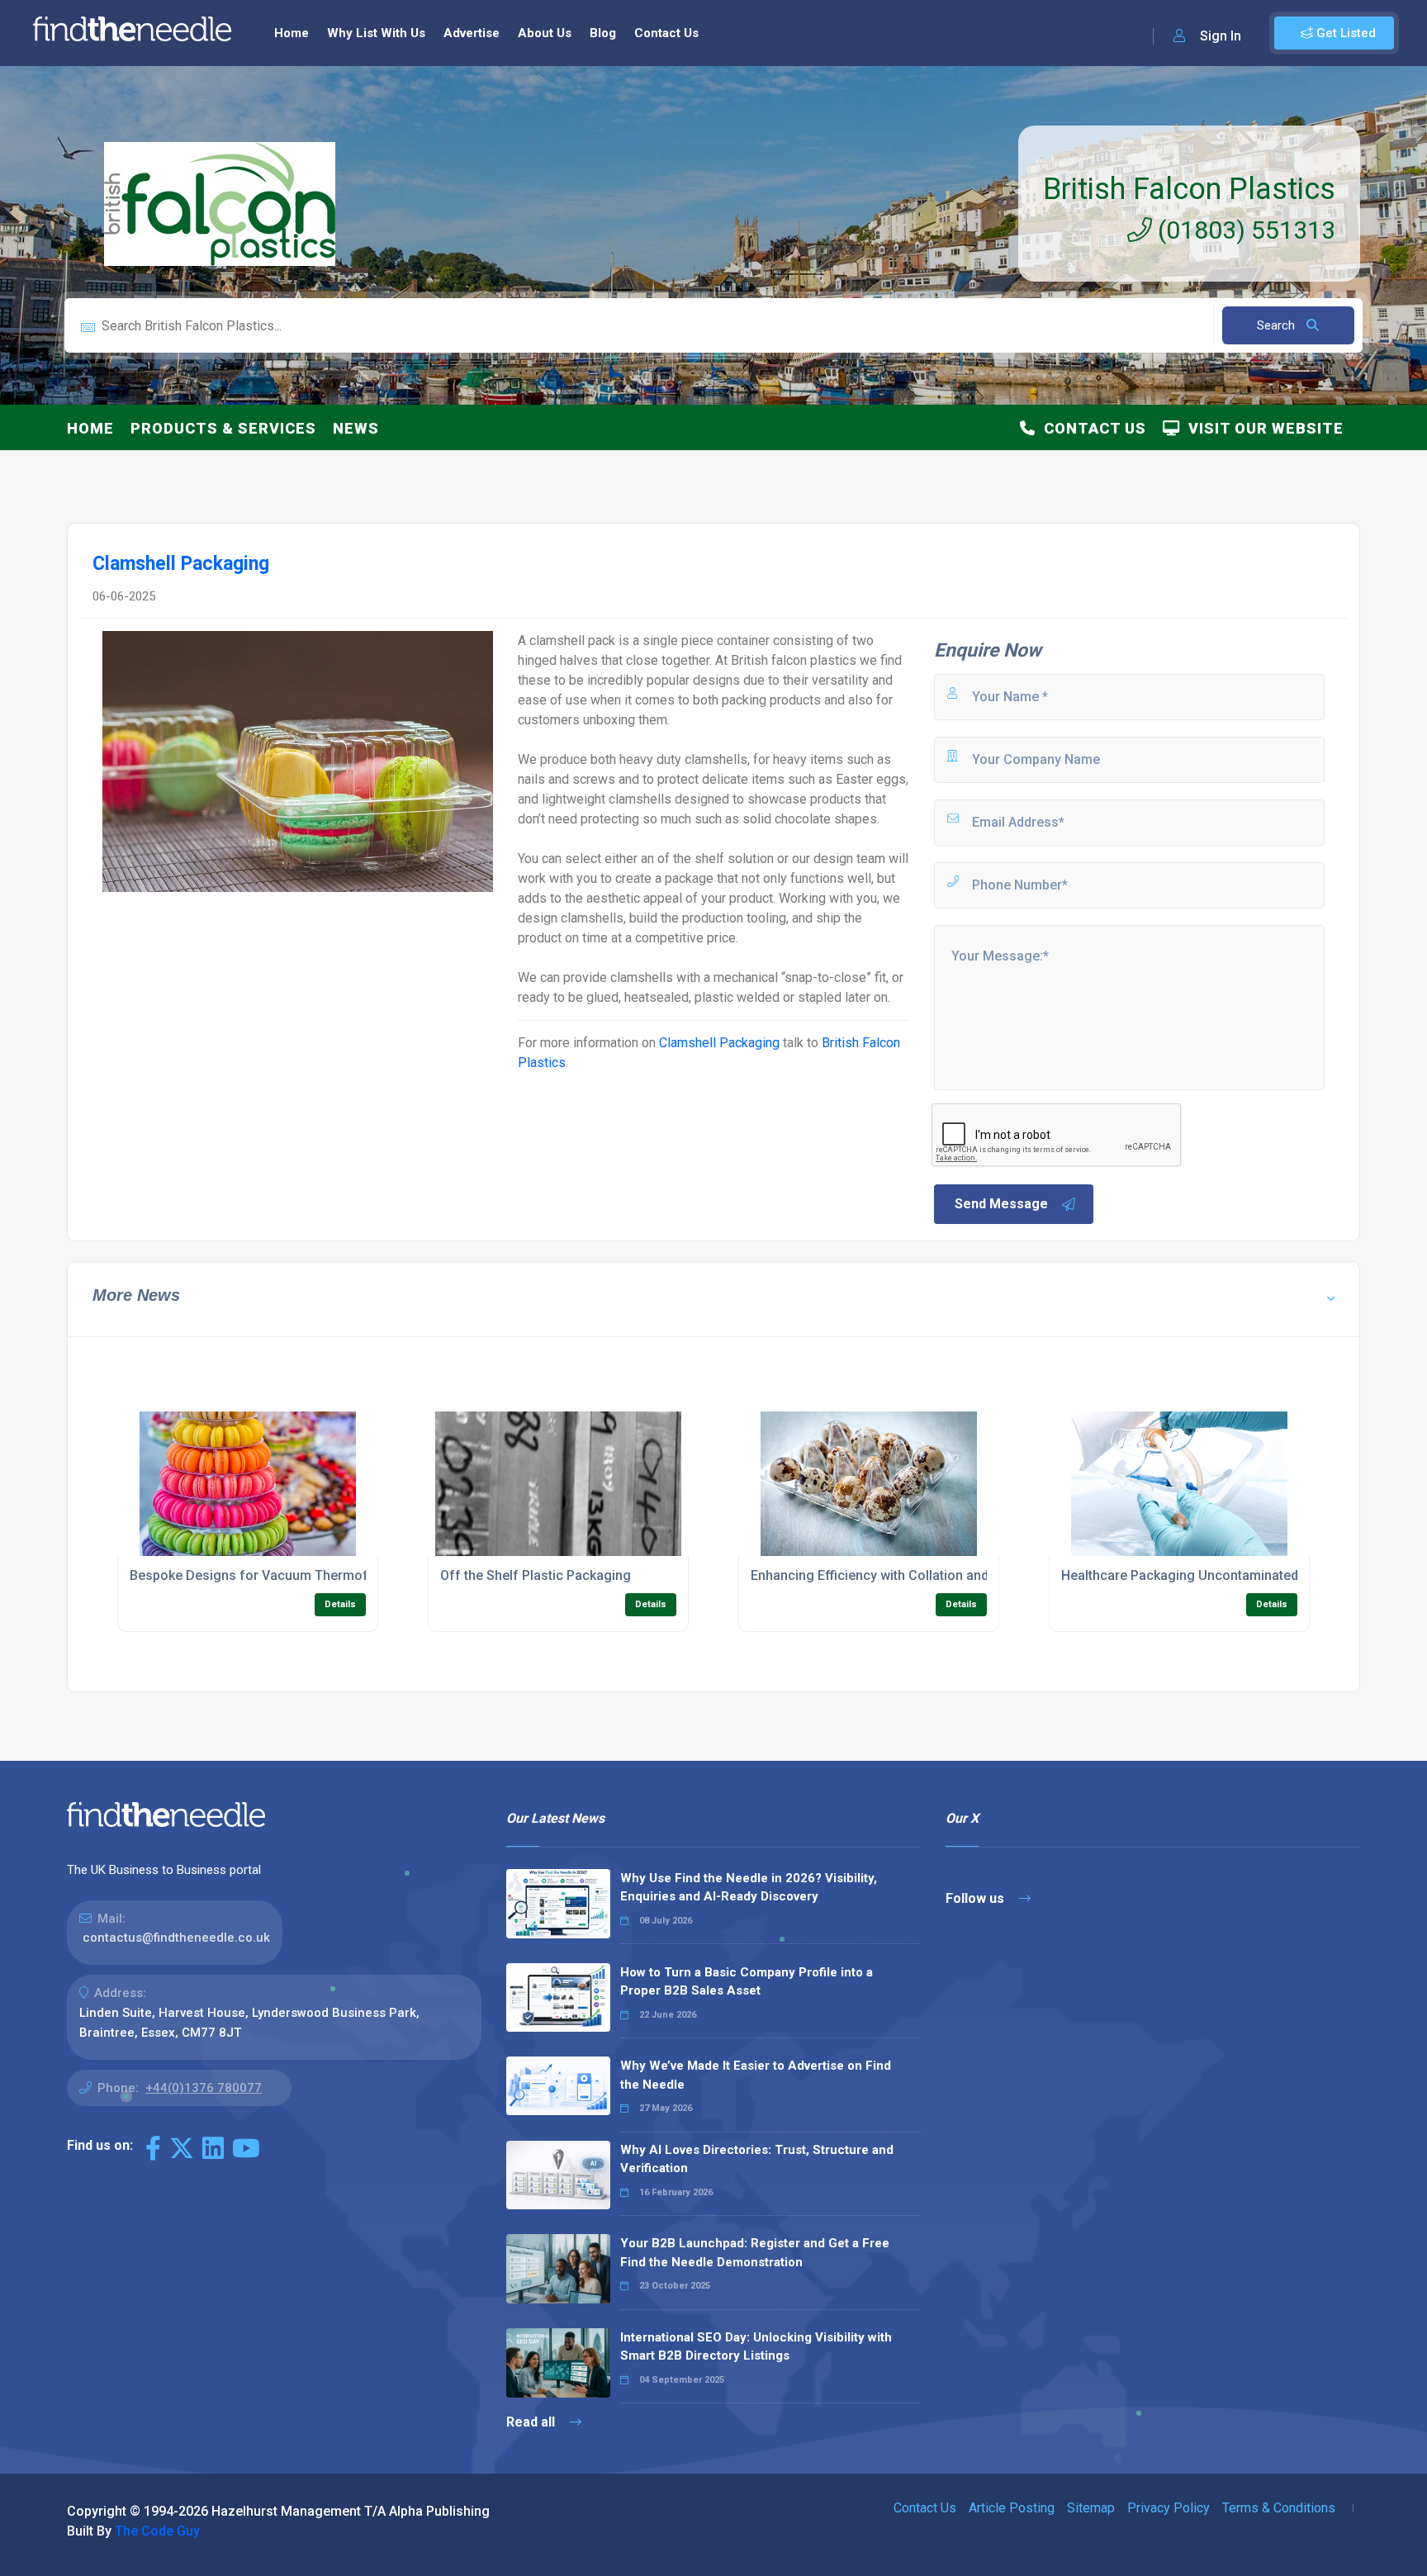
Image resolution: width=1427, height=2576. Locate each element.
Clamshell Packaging (719, 1043)
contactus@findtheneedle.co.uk (176, 1938)
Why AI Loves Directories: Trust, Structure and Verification (757, 2159)
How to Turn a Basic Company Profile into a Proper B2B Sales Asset (747, 1982)
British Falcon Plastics (1189, 189)
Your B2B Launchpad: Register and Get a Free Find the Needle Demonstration (755, 2253)
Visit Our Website (1262, 428)
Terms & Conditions (1279, 2508)
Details (340, 1604)
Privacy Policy (1169, 2508)
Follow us (977, 1898)
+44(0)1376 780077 (204, 2088)
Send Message (1001, 1204)
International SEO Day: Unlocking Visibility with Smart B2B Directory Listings (756, 2347)
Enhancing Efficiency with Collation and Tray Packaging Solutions (949, 1575)
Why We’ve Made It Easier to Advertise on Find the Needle (756, 2075)
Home (292, 33)
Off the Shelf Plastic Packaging (536, 1575)
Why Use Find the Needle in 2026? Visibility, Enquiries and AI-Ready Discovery (749, 1888)
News (356, 428)
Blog (603, 33)
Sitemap (1091, 2508)
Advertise (472, 33)
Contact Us (666, 33)
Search (1278, 325)
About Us (545, 33)
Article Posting (1012, 2508)
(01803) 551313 (1244, 230)
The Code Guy (157, 2531)
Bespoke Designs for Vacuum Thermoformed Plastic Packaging (325, 1575)
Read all (532, 2422)
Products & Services (223, 428)
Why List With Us (376, 33)
